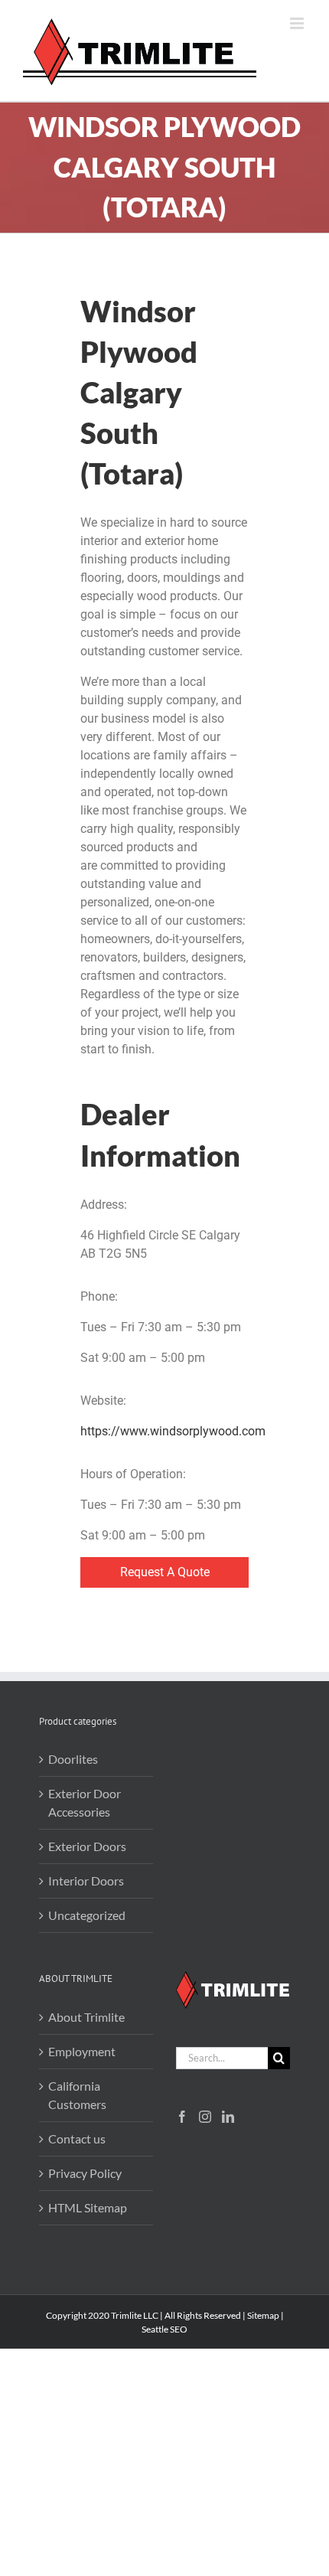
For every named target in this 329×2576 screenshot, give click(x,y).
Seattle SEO (164, 2329)
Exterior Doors (87, 1846)
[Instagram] (205, 2117)
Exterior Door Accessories (85, 1802)
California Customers (77, 2095)
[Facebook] (182, 2117)
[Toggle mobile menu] (298, 23)
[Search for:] (222, 2056)
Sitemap (263, 2315)
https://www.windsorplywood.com (173, 1431)
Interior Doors (86, 1881)
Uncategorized (87, 1915)
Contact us (77, 2139)
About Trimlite (86, 2017)
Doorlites (73, 1759)
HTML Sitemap (88, 2207)
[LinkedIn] (228, 2117)
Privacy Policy (85, 2173)
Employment (82, 2051)
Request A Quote (165, 1572)
